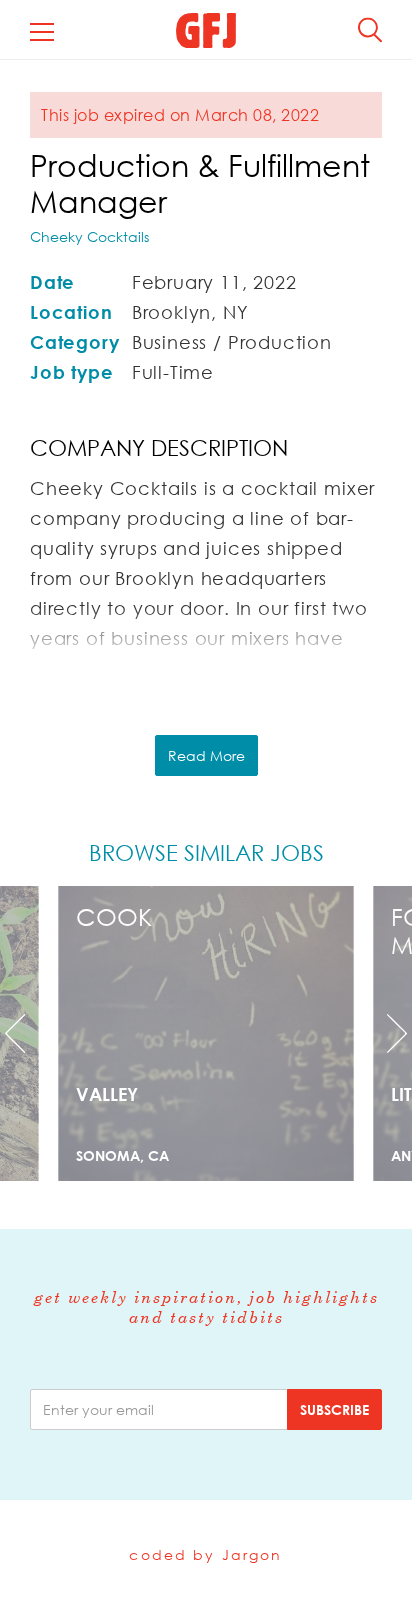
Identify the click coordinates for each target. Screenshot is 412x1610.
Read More (206, 755)
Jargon (252, 1554)
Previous (31, 1033)
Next (381, 1033)
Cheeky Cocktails (89, 236)
